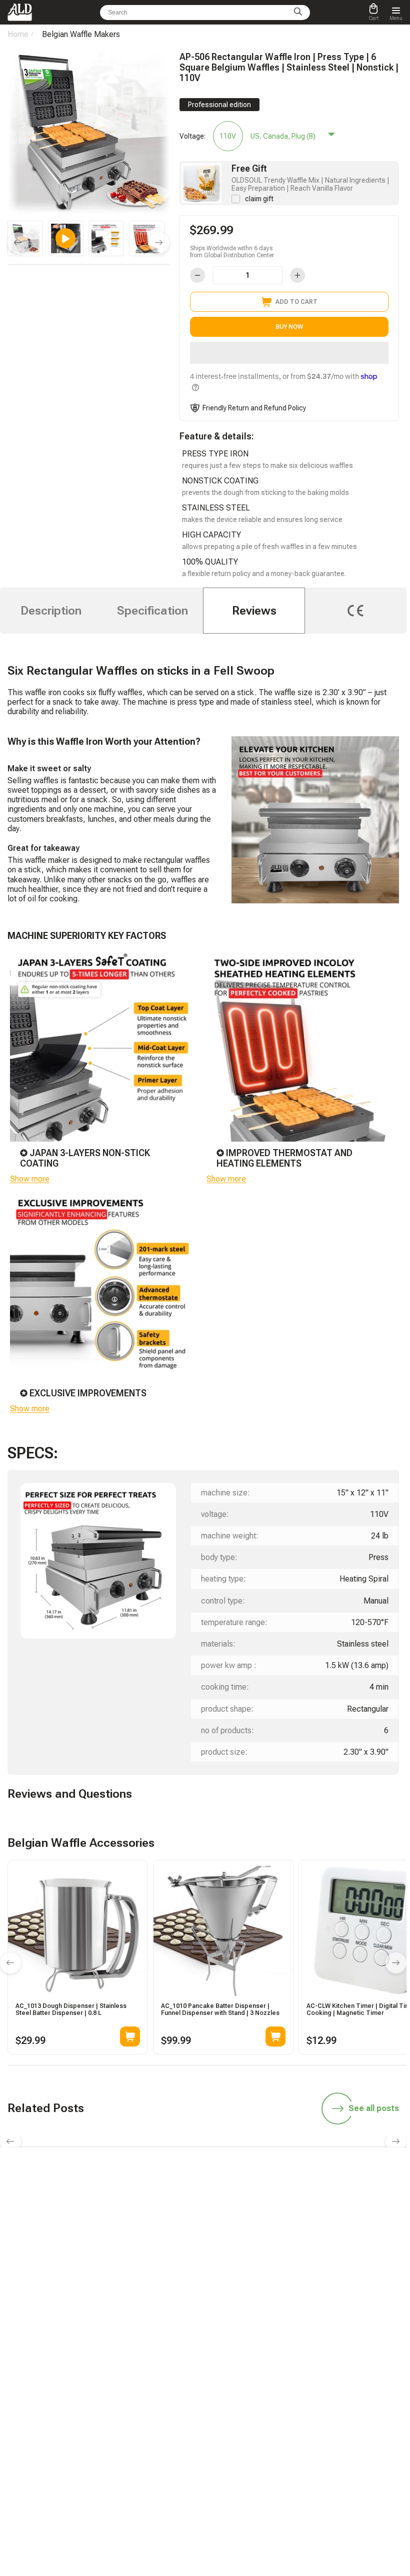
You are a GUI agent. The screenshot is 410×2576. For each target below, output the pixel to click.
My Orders (109, 2404)
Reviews (254, 611)
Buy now (289, 327)
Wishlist (226, 2404)
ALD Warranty (114, 2361)
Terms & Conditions (242, 2446)
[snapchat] (158, 2275)
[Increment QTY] (297, 275)
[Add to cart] (130, 2036)
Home (18, 34)
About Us (227, 2432)
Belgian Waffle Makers (81, 34)
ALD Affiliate (231, 2347)
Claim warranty (116, 2418)
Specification (152, 611)
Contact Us (110, 2432)
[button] (289, 353)
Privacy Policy (234, 2460)
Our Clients (230, 2418)
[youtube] (252, 2275)
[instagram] (228, 2275)
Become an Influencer (244, 2361)
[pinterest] (275, 2275)
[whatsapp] (181, 2275)
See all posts (374, 2108)
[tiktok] (134, 2275)
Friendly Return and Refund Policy (254, 408)
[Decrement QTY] (197, 275)
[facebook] (205, 2275)
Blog (101, 2347)
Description (51, 611)
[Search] (298, 13)
